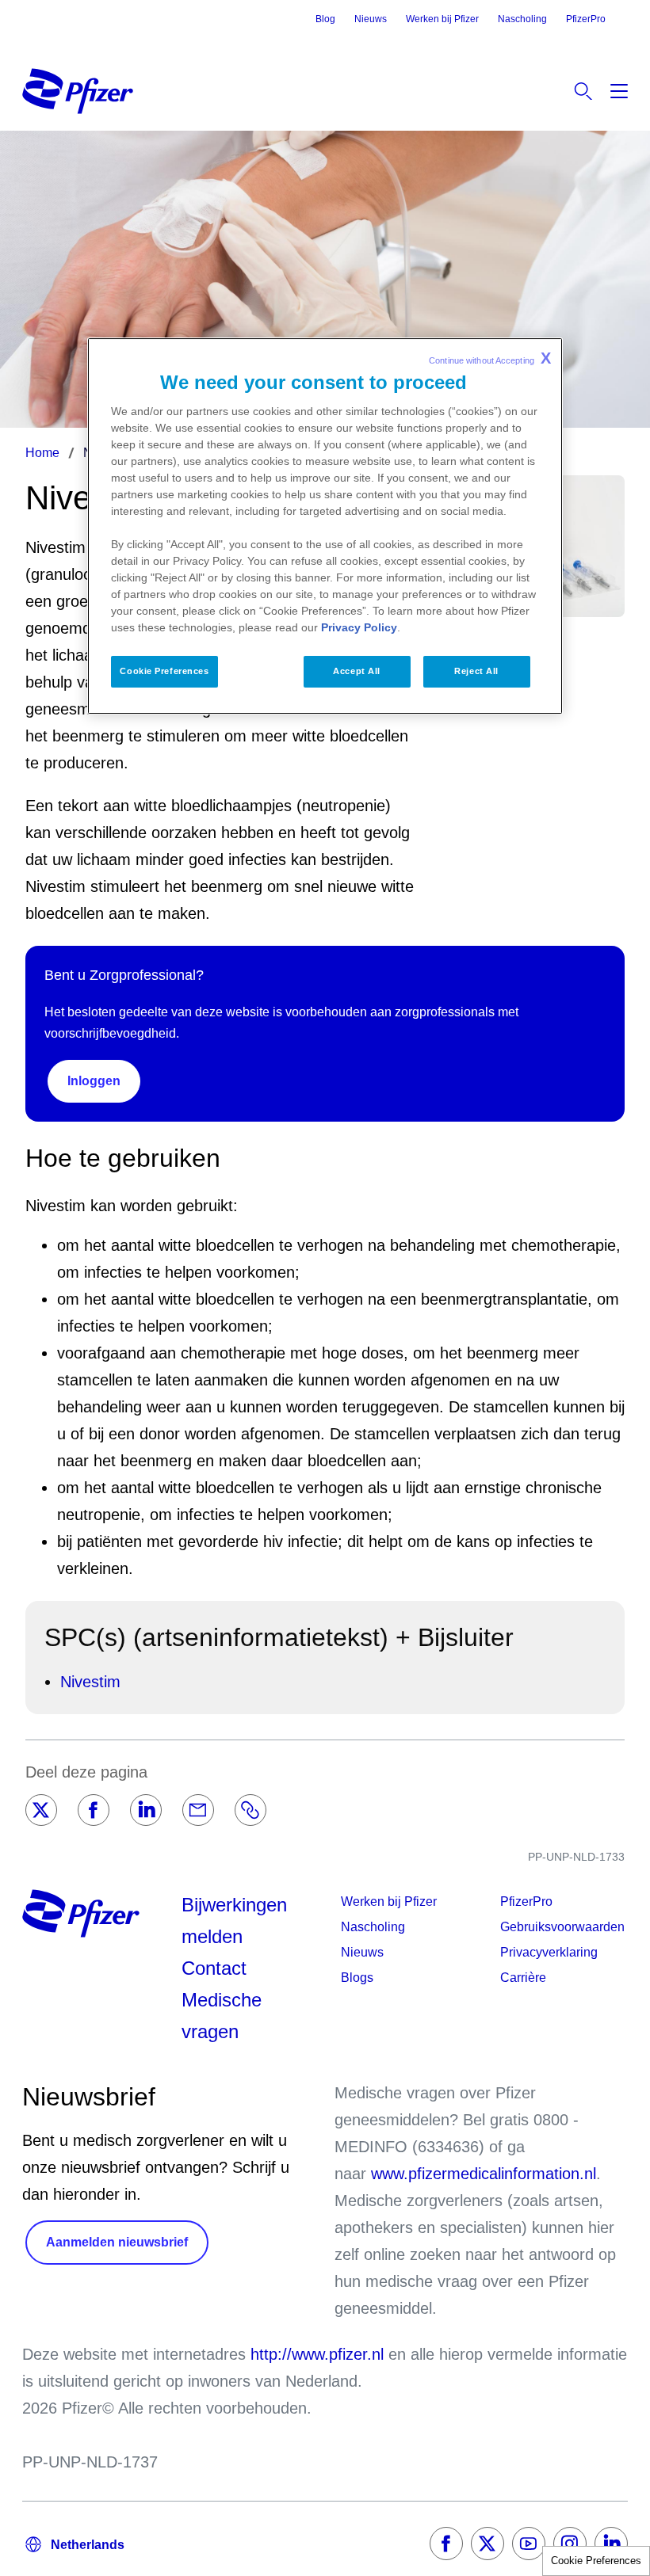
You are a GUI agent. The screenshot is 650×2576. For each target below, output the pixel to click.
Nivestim (90, 1682)
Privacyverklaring (549, 1952)
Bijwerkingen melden (234, 1921)
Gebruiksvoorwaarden (562, 1927)
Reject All (476, 671)
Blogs (357, 1978)
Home (42, 453)
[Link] (250, 1810)
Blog (325, 19)
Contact (214, 1968)
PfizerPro (586, 19)
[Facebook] (94, 1810)
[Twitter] (41, 1810)
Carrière (523, 1978)
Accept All (357, 671)
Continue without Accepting (490, 358)
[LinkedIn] (146, 1810)
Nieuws (371, 19)
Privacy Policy (359, 627)
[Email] (198, 1810)
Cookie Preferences (596, 2561)
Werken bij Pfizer (442, 19)
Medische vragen (222, 2016)
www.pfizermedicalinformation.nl (484, 2174)
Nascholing (522, 19)
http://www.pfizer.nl (317, 2354)
